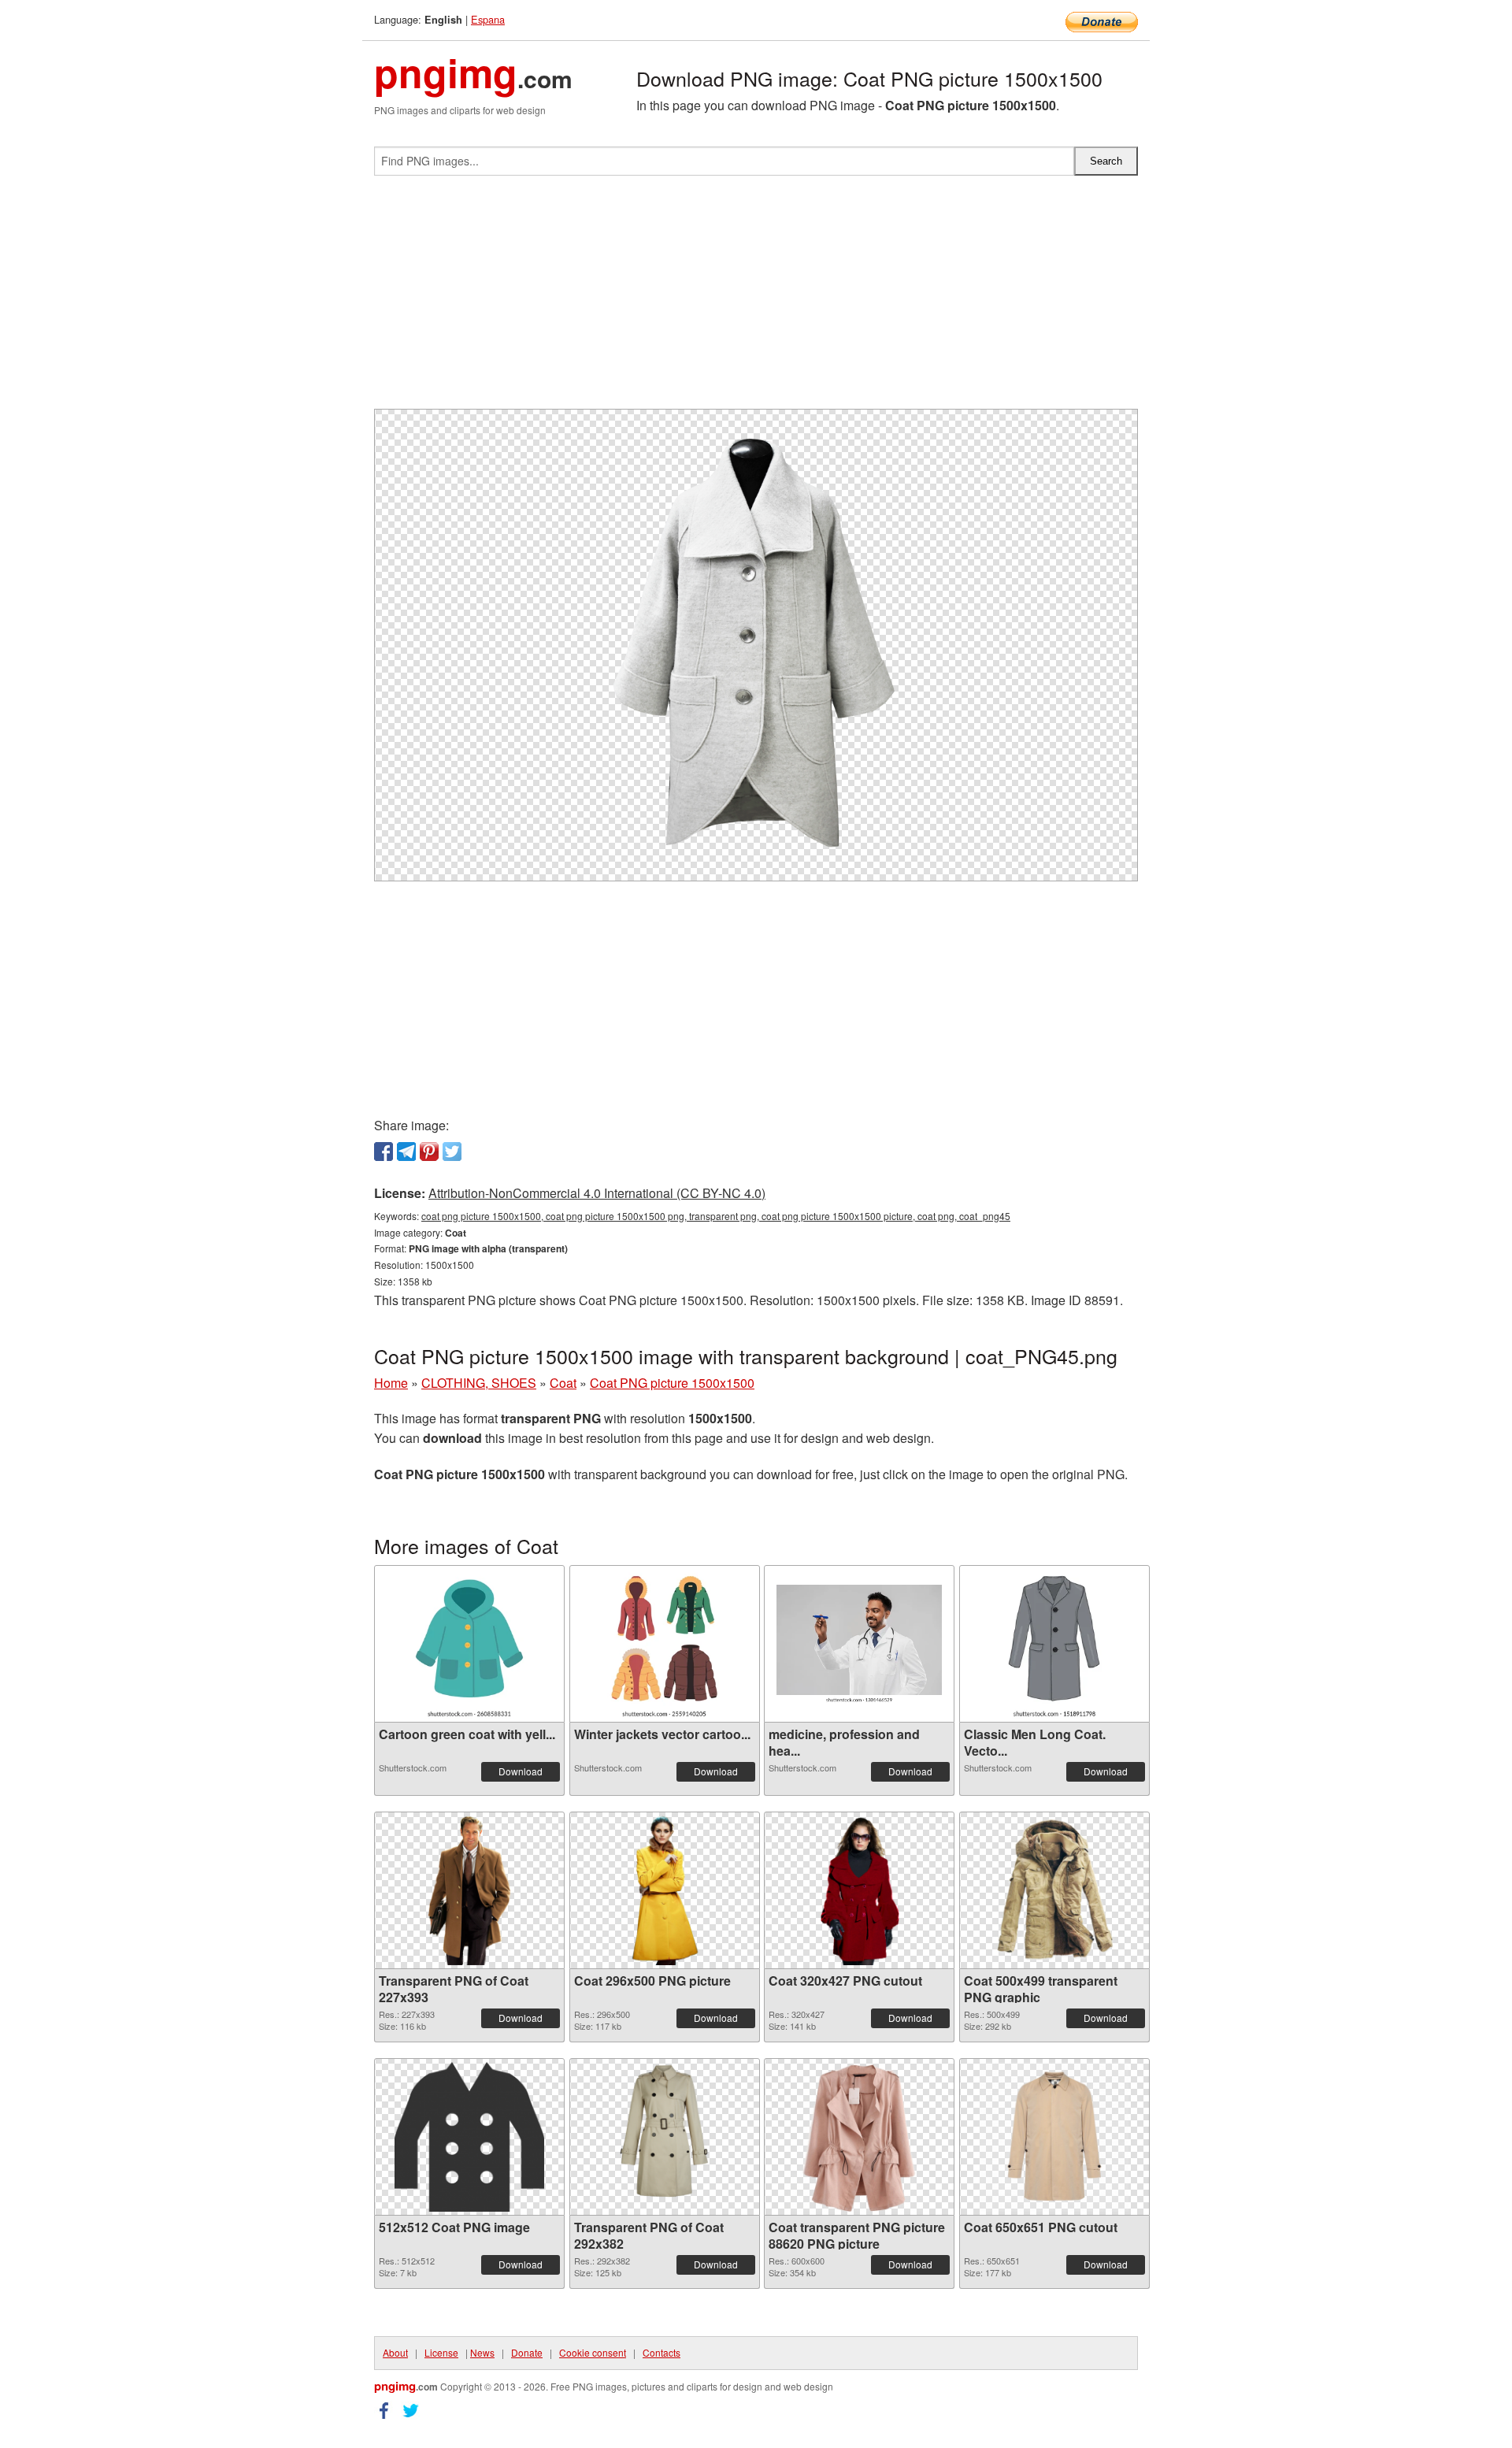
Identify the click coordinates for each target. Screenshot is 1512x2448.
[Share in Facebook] (384, 1152)
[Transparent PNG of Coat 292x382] (664, 2137)
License (441, 2352)
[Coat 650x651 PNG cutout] (1054, 2137)
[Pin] (429, 1152)
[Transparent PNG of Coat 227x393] (469, 1890)
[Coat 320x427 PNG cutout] (859, 1890)
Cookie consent (593, 2352)
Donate (527, 2352)
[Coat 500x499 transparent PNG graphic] (1054, 1890)
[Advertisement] (756, 299)
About (395, 2352)
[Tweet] (452, 1152)
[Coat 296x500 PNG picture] (664, 1890)
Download (521, 1771)
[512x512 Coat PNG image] (469, 2137)
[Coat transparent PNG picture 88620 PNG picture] (859, 2137)
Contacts (661, 2352)
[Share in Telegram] (406, 1152)
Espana (488, 19)
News (482, 2352)
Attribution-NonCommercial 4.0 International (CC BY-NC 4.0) (597, 1193)
